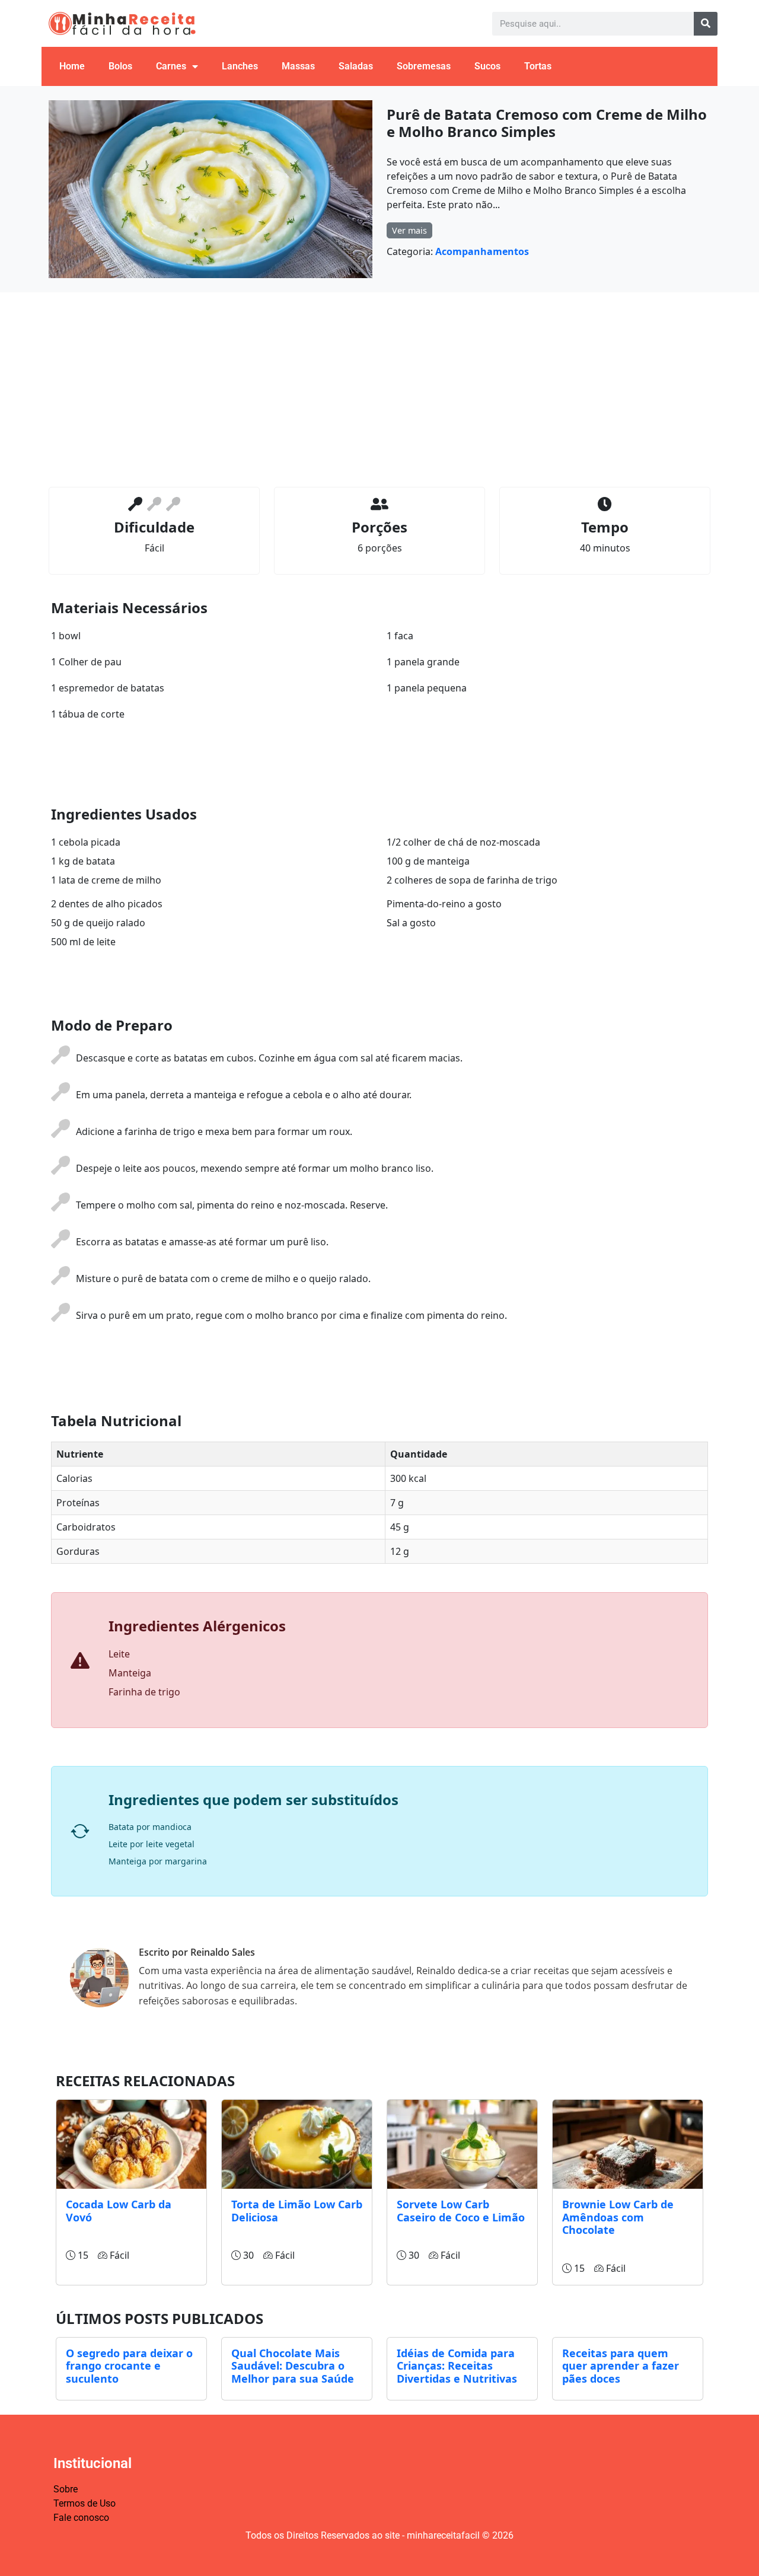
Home (72, 66)
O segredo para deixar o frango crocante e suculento (129, 2366)
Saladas (356, 66)
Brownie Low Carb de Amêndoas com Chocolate (618, 2217)
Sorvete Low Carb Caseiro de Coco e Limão (461, 2211)
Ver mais (409, 230)
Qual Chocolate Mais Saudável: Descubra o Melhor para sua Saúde (293, 2366)
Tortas (538, 66)
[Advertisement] (379, 390)
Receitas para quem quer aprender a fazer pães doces (621, 2366)
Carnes (171, 66)
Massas (298, 66)
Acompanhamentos (482, 251)
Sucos (487, 66)
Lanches (240, 66)
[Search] (706, 24)
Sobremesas (424, 66)
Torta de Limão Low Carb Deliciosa (297, 2211)
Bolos (120, 66)
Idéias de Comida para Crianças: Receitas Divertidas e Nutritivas (457, 2366)
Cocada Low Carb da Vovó (119, 2211)
